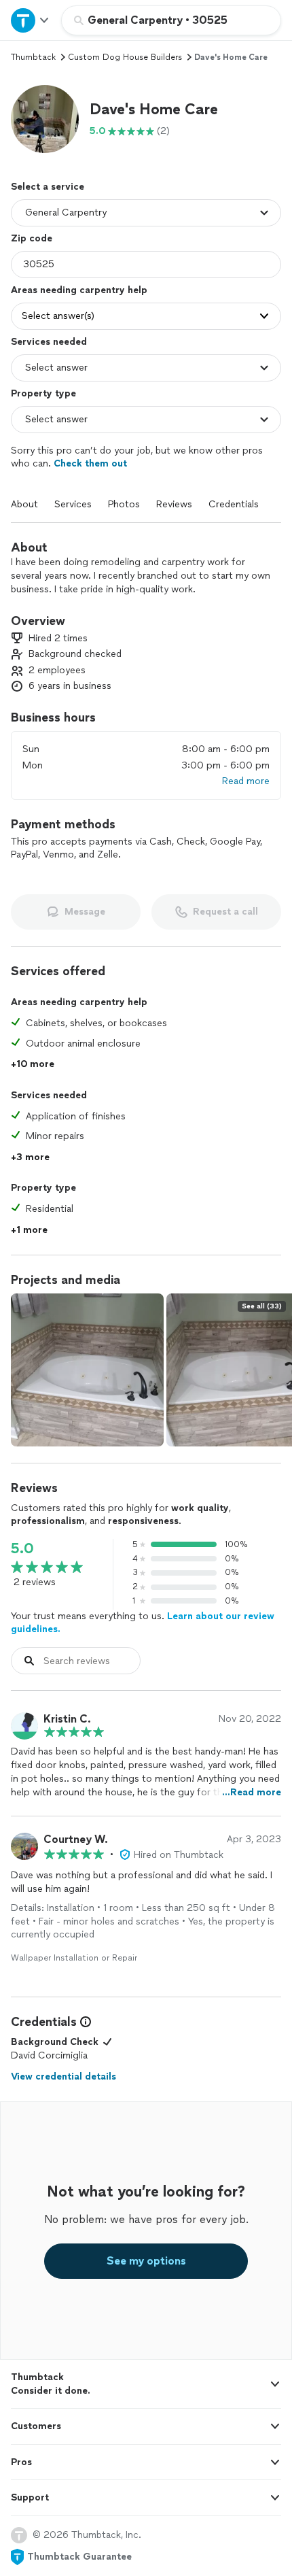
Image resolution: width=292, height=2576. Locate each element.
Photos (124, 504)
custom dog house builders (125, 57)
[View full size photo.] (87, 1370)
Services (73, 504)
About (24, 504)
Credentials (234, 504)
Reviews (174, 504)
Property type (43, 393)
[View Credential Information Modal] (84, 2022)
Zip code (32, 238)
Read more (246, 781)
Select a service (48, 187)
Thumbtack (33, 57)
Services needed (49, 342)
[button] (45, 119)
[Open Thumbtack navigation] (31, 20)
